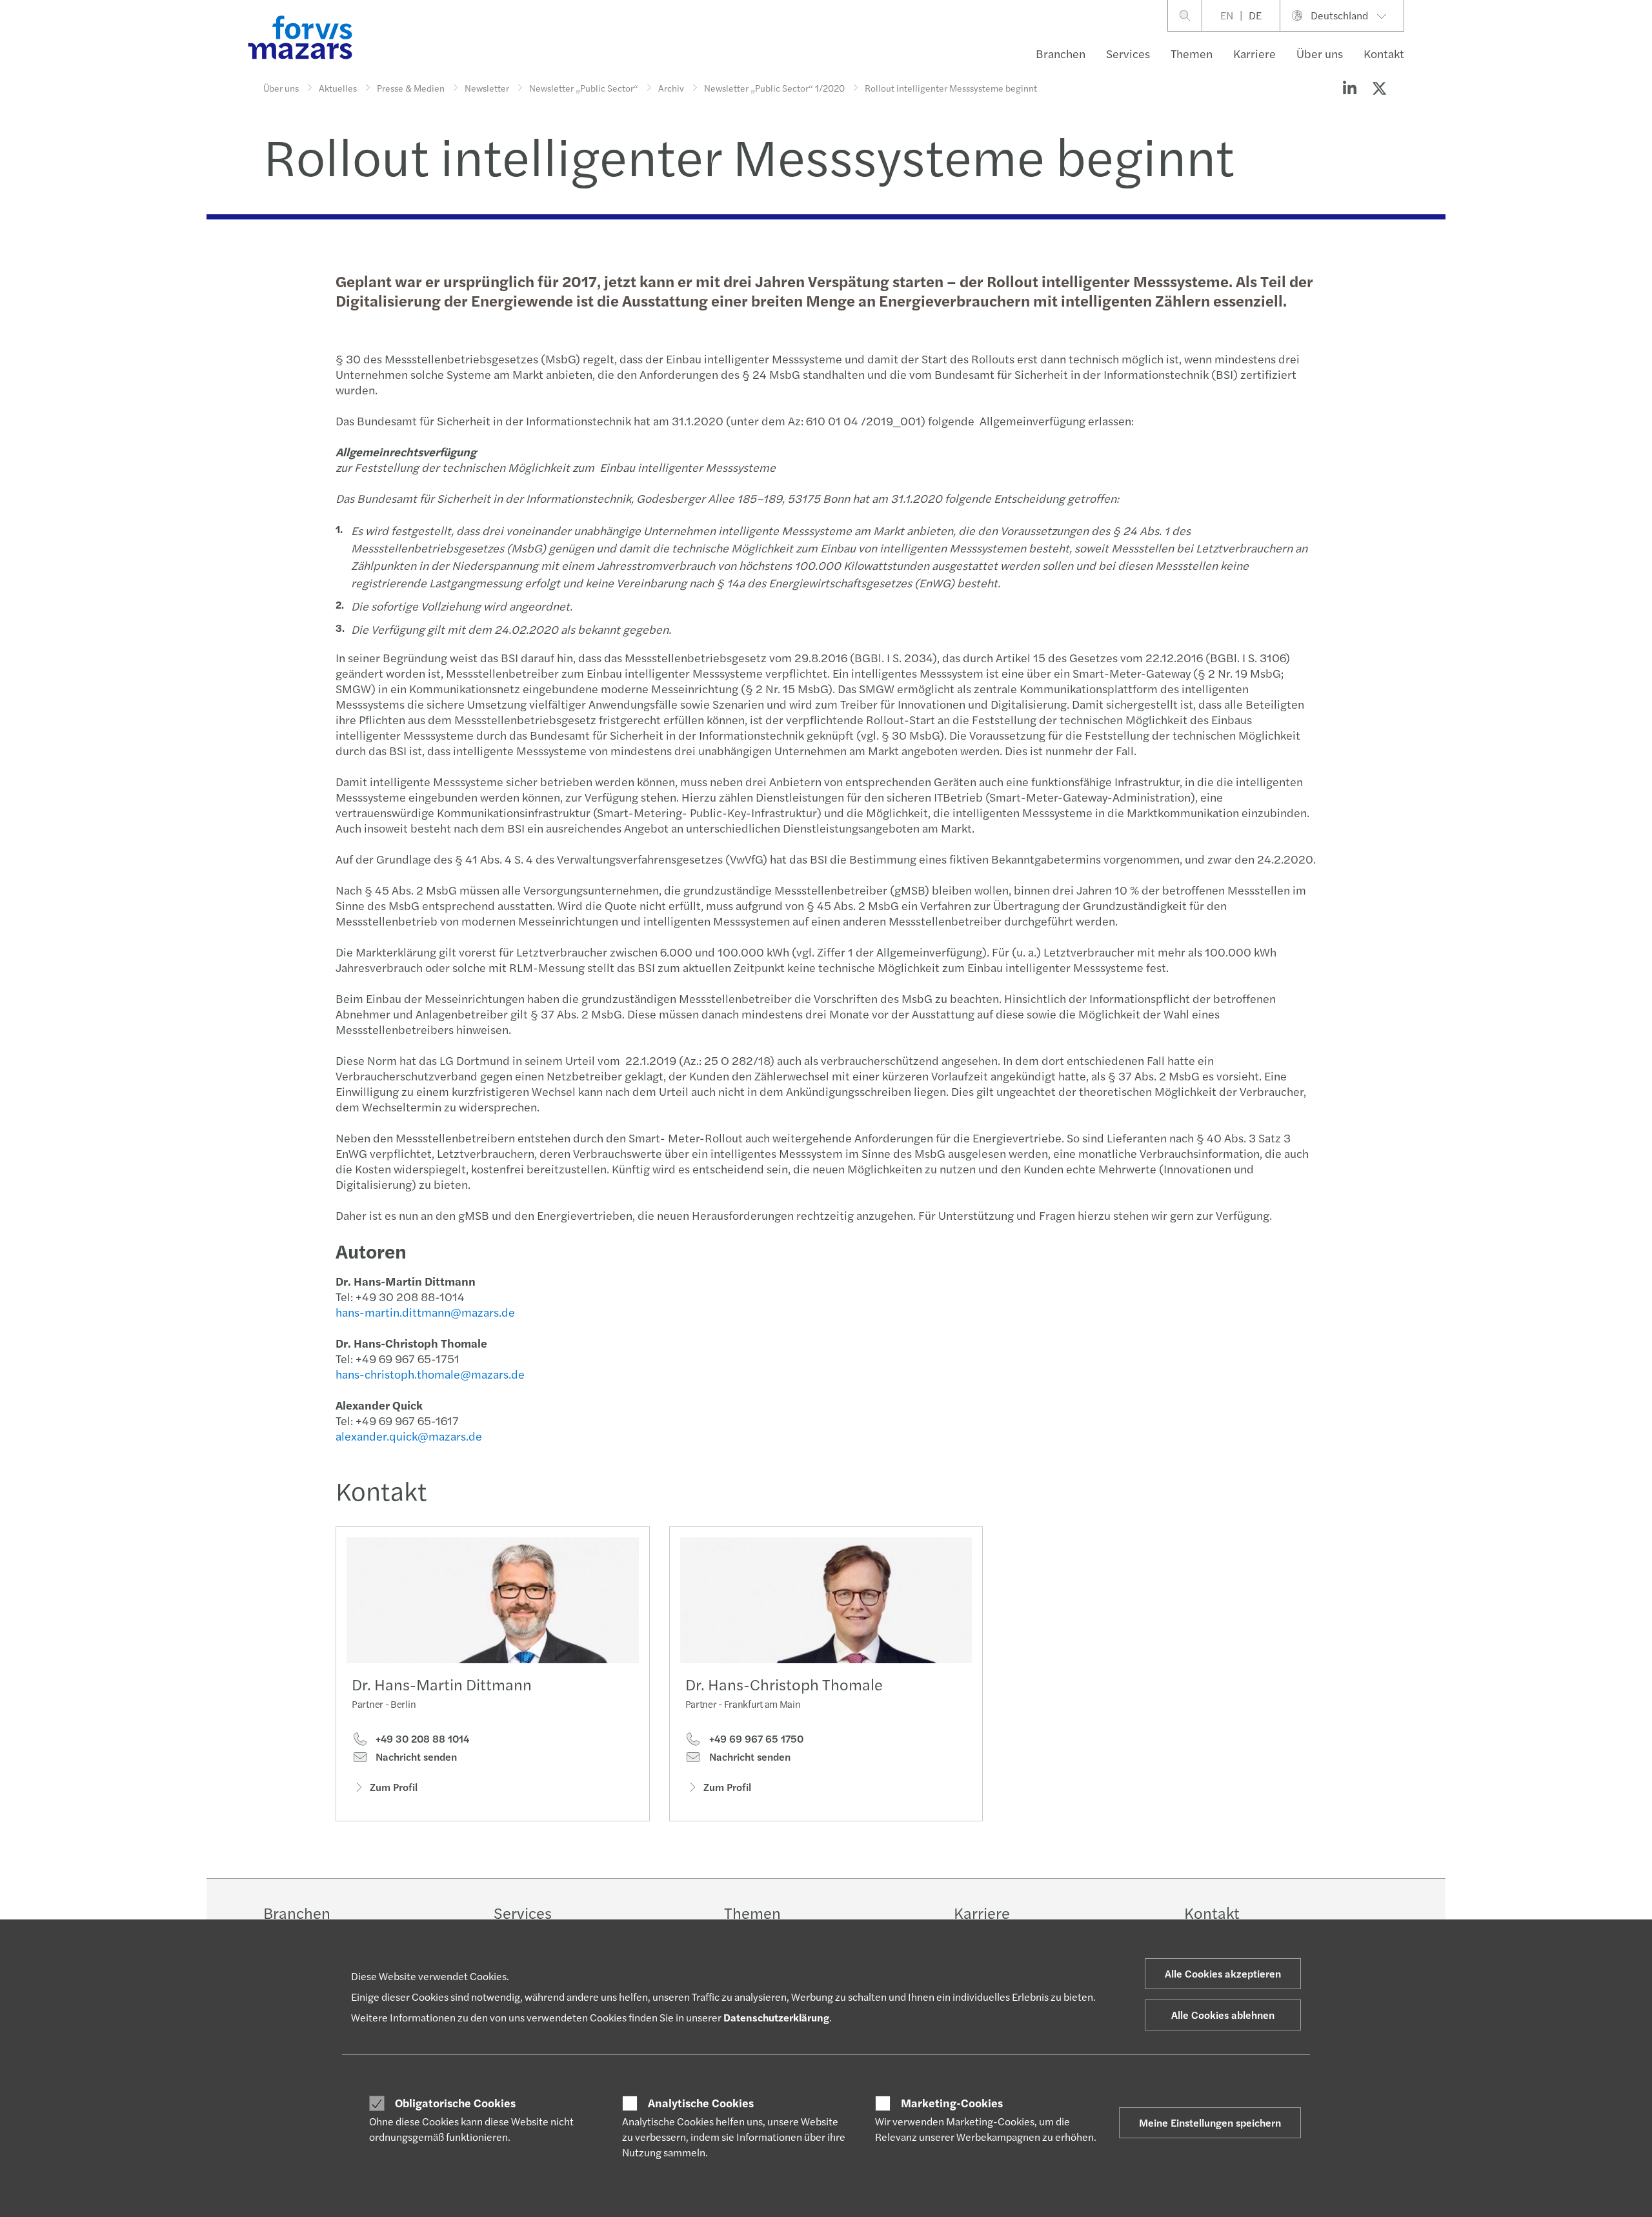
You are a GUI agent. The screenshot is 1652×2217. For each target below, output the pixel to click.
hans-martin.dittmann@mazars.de (425, 1312)
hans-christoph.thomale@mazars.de (430, 1374)
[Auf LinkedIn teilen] (1349, 88)
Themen (1192, 53)
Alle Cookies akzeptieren (1223, 1973)
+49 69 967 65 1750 (755, 1739)
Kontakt (1384, 53)
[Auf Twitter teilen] (1379, 88)
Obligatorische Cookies (455, 2103)
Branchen (1061, 53)
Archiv (671, 88)
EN (1227, 15)
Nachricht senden (415, 1757)
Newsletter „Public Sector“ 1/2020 (774, 88)
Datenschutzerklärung (776, 2017)
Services (1128, 53)
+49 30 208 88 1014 (421, 1739)
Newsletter (487, 88)
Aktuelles (338, 88)
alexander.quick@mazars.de (409, 1436)
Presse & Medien (411, 88)
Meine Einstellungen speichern (1210, 2122)
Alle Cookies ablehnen (1223, 2015)
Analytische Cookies (701, 2103)
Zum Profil (394, 1787)
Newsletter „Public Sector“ (584, 88)
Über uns (1320, 53)
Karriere (1254, 53)
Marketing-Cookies (952, 2103)
